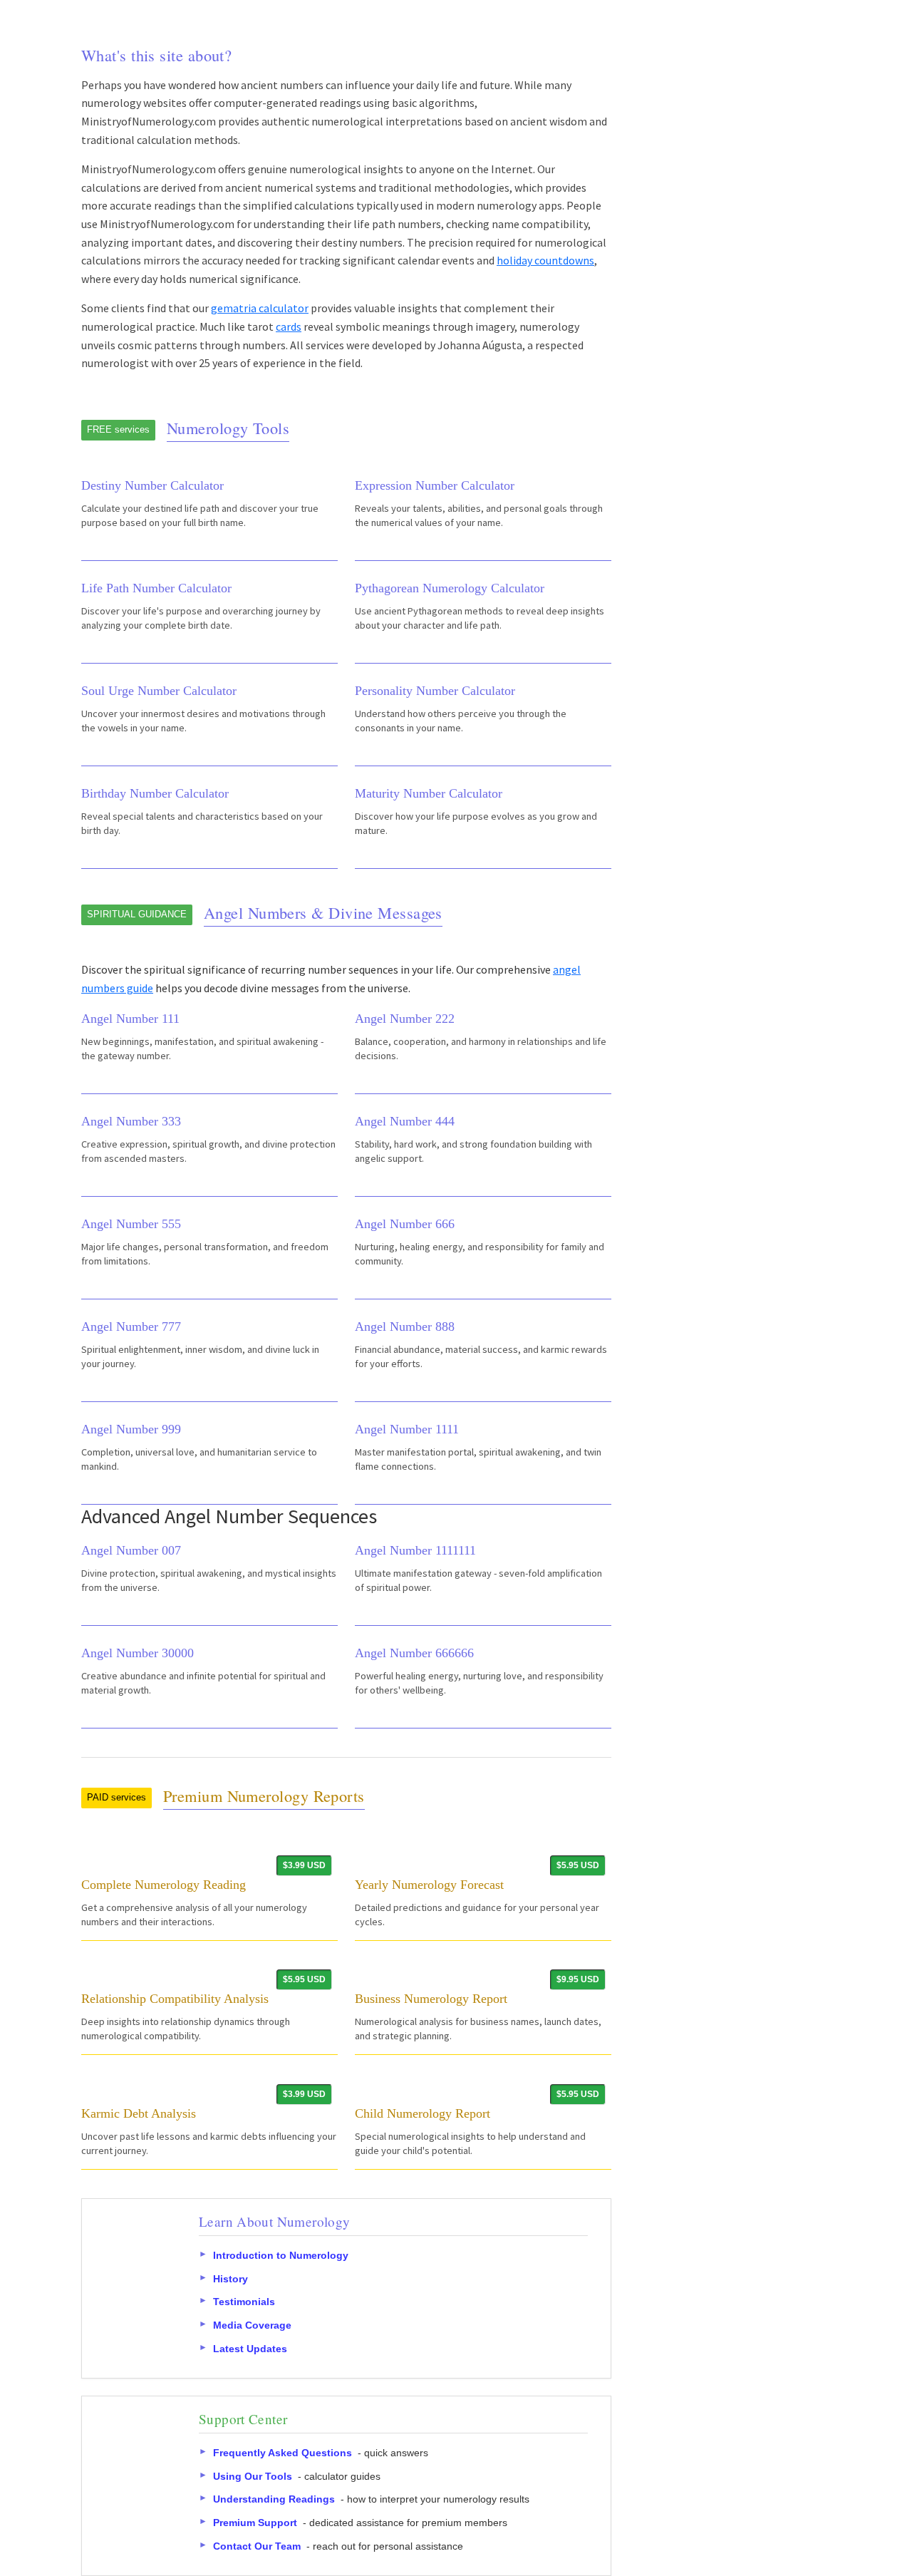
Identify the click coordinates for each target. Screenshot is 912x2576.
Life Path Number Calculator (156, 588)
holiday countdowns (545, 260)
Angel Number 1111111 (415, 1550)
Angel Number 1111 (407, 1429)
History (230, 2279)
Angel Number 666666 (414, 1653)
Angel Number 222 (405, 1019)
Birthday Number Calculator (155, 793)
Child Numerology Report (423, 2113)
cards (289, 326)
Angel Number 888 (405, 1326)
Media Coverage (252, 2325)
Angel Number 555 (131, 1224)
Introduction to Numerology (281, 2255)
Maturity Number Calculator (429, 793)
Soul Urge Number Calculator (159, 691)
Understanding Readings (274, 2499)
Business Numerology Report (431, 1999)
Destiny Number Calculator (152, 485)
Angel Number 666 (405, 1224)
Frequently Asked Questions (283, 2453)
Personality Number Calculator (435, 691)
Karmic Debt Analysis (139, 2113)
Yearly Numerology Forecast (429, 1885)
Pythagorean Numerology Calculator (450, 588)
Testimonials (244, 2302)
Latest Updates (250, 2349)
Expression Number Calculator (435, 485)
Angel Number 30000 (138, 1653)
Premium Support (255, 2523)
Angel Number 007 (131, 1550)
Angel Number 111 (130, 1019)
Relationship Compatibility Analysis (175, 1999)
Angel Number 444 (405, 1121)
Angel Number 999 (131, 1429)
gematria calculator (260, 308)
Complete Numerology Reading (164, 1885)
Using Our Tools (253, 2476)
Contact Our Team (257, 2546)
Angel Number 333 (131, 1121)
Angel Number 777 (131, 1326)
